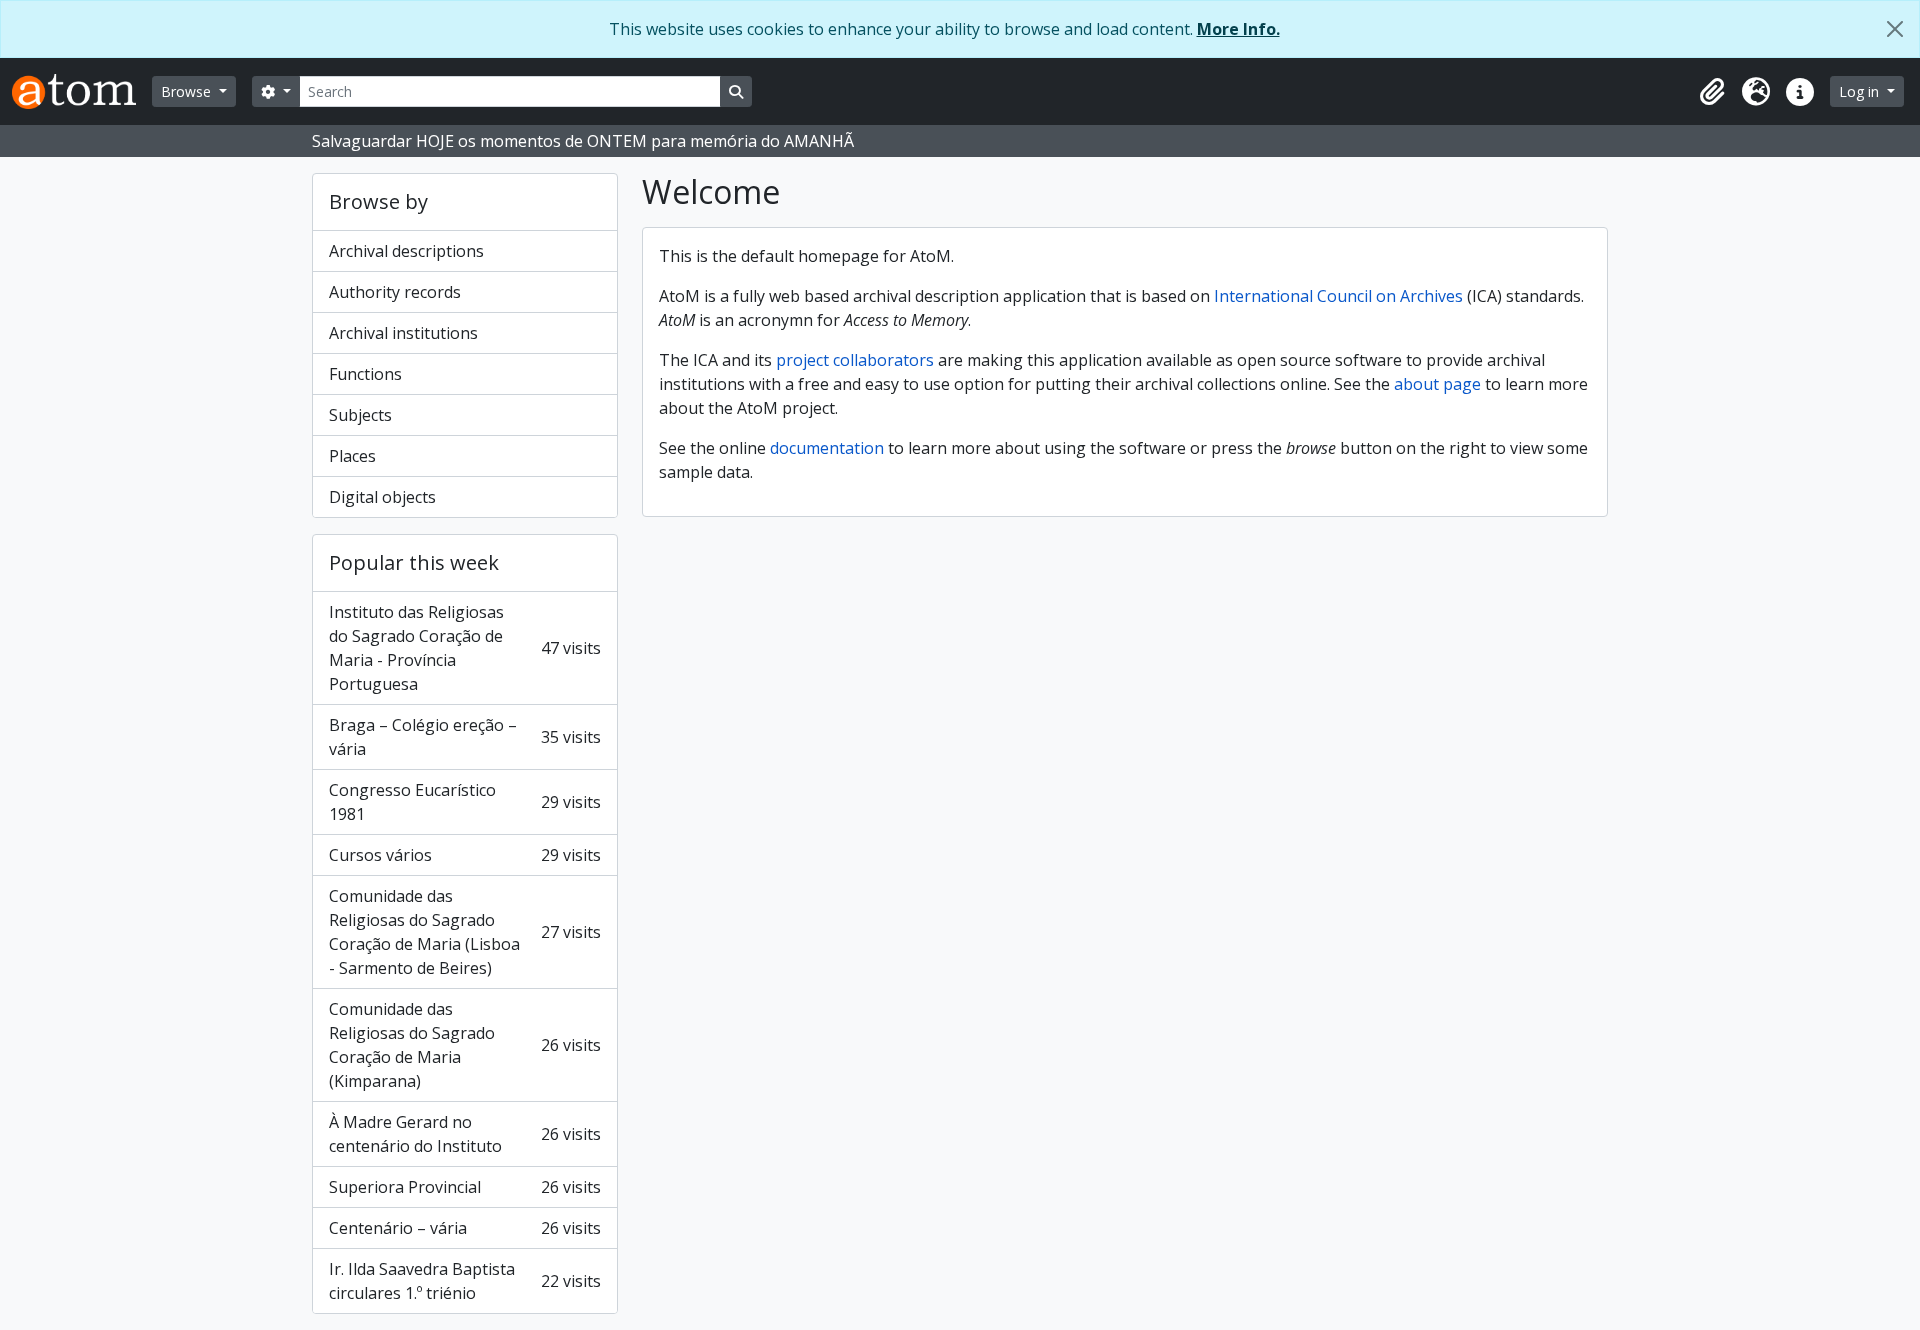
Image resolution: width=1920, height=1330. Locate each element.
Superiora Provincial (465, 1187)
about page (1437, 384)
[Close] (1895, 29)
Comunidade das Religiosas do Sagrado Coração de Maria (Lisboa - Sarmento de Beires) (465, 932)
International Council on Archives (1338, 296)
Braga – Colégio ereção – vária (465, 737)
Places (352, 456)
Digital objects (382, 497)
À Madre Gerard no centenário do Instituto (465, 1134)
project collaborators (855, 360)
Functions (365, 374)
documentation (827, 448)
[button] (1712, 92)
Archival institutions (403, 333)
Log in (1861, 91)
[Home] (82, 91)
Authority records (395, 292)
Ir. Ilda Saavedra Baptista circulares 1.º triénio (465, 1281)
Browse (188, 91)
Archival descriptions (406, 251)
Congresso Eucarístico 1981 (465, 802)
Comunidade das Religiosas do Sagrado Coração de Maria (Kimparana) (465, 1045)
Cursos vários (465, 855)
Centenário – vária (465, 1228)
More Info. (1238, 29)
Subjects (360, 415)
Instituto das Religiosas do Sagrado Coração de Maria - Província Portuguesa (465, 648)
